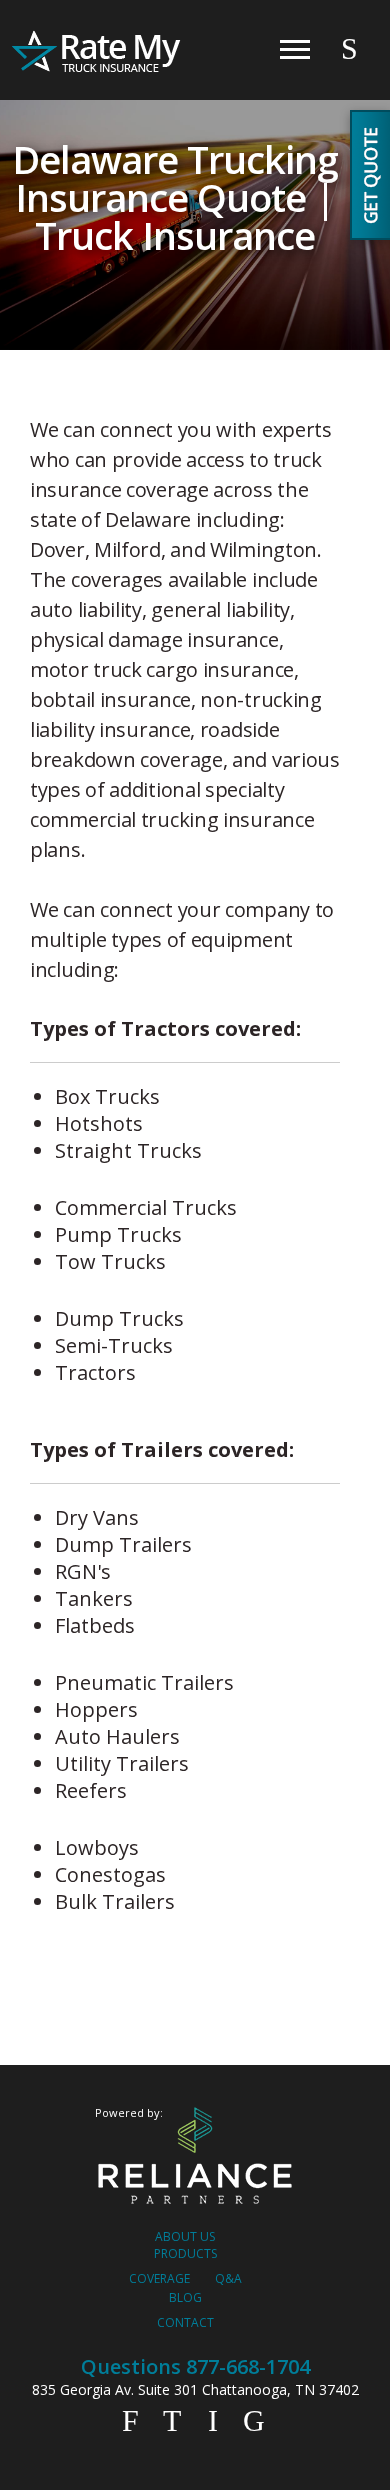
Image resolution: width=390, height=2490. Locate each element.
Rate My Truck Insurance (97, 52)
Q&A (228, 2278)
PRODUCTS (185, 2253)
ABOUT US (185, 2236)
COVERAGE (159, 2278)
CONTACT (185, 2322)
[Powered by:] (195, 2156)
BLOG (185, 2297)
